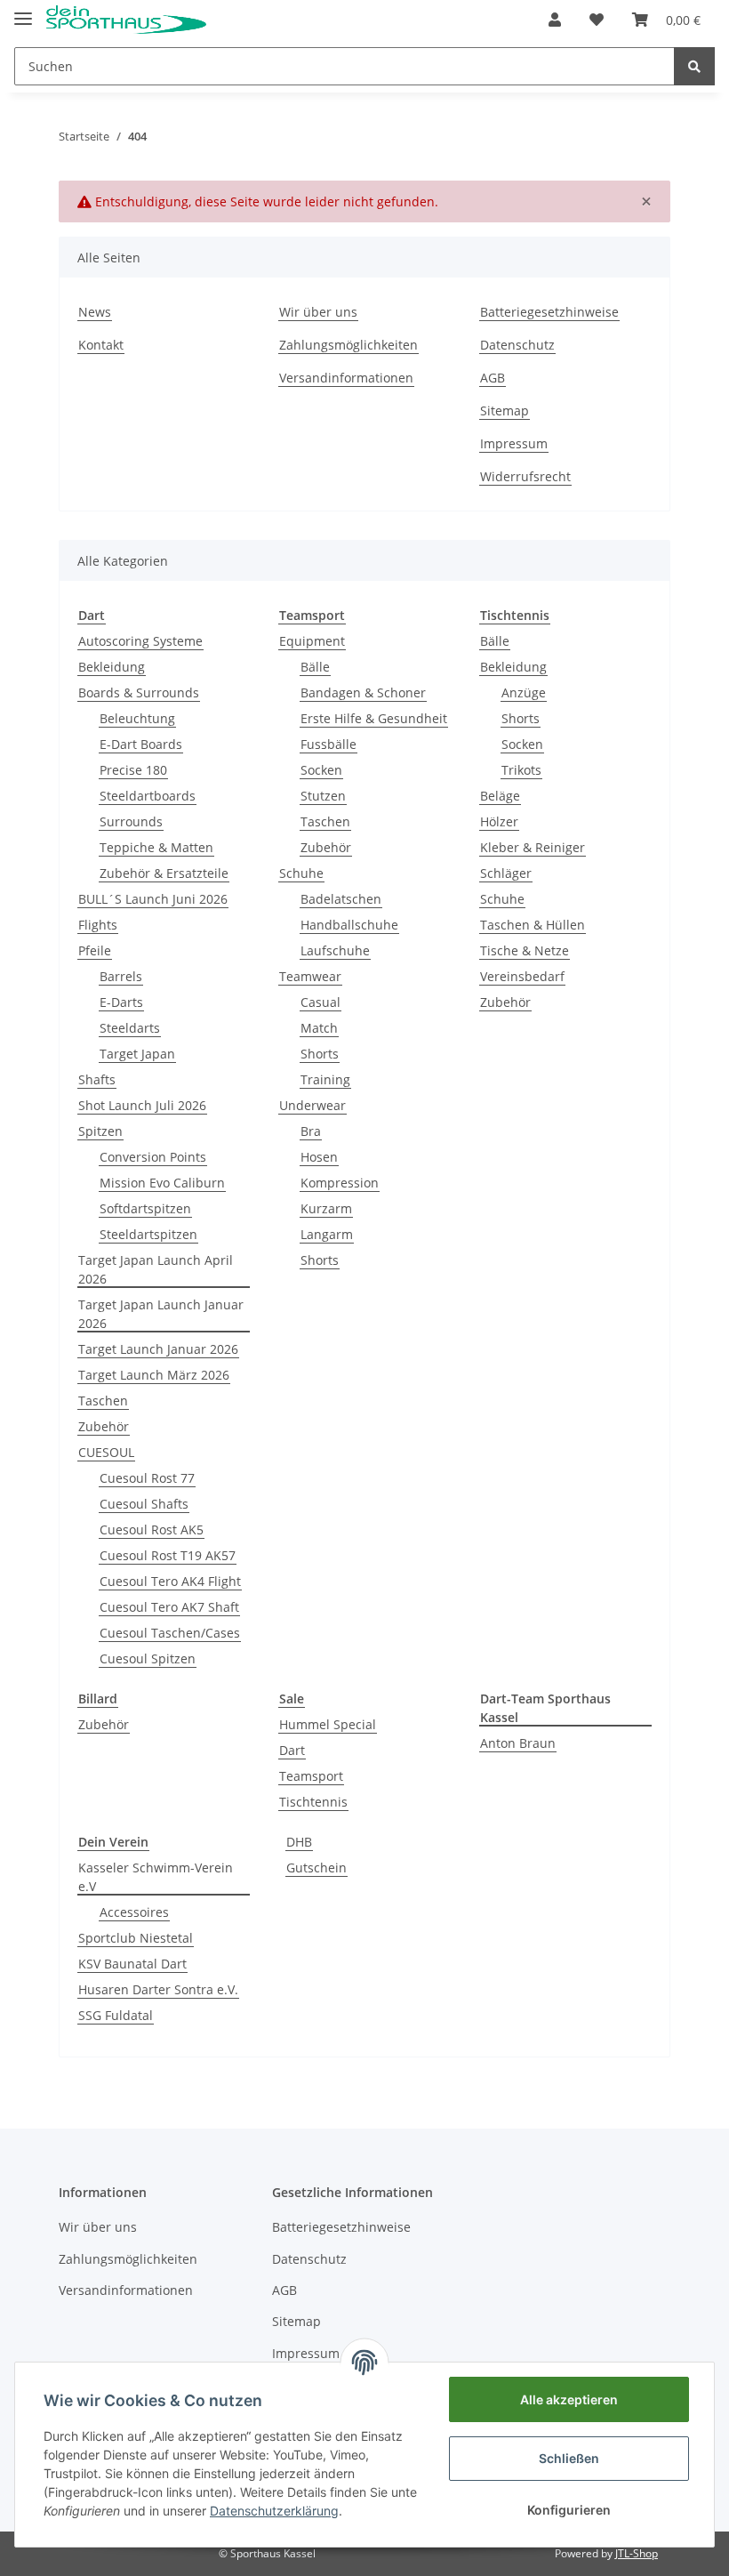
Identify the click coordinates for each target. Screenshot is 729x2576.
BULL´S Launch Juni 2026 (153, 899)
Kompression (340, 1183)
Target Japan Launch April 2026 (156, 1269)
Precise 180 (133, 770)
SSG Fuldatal (116, 2015)
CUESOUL (106, 1452)
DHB (299, 1842)
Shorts (320, 1054)
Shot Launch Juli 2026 (142, 1105)
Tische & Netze (525, 950)
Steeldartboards (148, 796)
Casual (320, 1002)
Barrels (121, 976)
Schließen (569, 2458)
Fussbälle (328, 744)
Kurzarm (326, 1208)
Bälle (315, 667)
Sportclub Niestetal (136, 1938)
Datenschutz (517, 345)
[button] (555, 20)
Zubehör (104, 1426)
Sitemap (505, 411)
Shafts (97, 1079)
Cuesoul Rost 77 (147, 1478)
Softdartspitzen (145, 1208)
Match (319, 1028)
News (95, 312)
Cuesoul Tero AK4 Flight (170, 1581)
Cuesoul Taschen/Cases (170, 1633)
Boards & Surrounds (139, 692)
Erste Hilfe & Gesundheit (374, 718)
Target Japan (137, 1054)
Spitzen (100, 1131)
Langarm (327, 1234)
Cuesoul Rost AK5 (152, 1529)
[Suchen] (694, 66)
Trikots (521, 770)
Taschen (103, 1401)
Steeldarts (130, 1028)
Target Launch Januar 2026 (158, 1349)
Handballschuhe (349, 925)
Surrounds (131, 821)
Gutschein (316, 1868)
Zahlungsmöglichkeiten (348, 345)
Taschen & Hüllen (533, 925)
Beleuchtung (137, 718)
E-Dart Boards (141, 744)
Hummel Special (328, 1724)
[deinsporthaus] (126, 20)
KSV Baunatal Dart (132, 1964)
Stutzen (323, 796)
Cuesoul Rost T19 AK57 (168, 1555)
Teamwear (310, 976)
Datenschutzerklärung (274, 2511)
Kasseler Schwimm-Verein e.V (156, 1877)
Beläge (500, 796)
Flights (98, 925)
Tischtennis (313, 1802)
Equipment (312, 641)
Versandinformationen (346, 378)
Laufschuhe (335, 950)
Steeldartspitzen (148, 1234)
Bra (311, 1131)
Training (325, 1079)
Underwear (312, 1105)
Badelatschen (341, 899)
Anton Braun (518, 1743)
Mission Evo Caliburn (162, 1183)
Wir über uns (318, 312)
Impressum (514, 443)
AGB (493, 378)
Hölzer (499, 821)
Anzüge (524, 692)
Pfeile (95, 950)
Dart (292, 1750)
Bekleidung (112, 667)
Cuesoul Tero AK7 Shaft (169, 1607)
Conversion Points (153, 1157)
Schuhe (301, 873)
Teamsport (311, 1776)
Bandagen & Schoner (363, 692)
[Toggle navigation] (23, 11)
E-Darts (121, 1002)
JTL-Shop (637, 2553)
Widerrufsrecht (525, 476)
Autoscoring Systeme (140, 641)
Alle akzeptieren (569, 2399)
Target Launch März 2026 (154, 1375)
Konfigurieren (569, 2510)
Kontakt (101, 345)
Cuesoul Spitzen (148, 1658)
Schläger (506, 873)
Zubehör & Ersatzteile (164, 873)
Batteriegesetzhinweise (549, 312)
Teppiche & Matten (156, 847)
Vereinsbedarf (522, 976)
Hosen (319, 1157)
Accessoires (134, 1912)
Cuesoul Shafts (144, 1504)
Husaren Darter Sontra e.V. (158, 1989)
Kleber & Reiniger (533, 847)
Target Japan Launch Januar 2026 (161, 1314)
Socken (321, 770)
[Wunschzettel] (597, 20)
